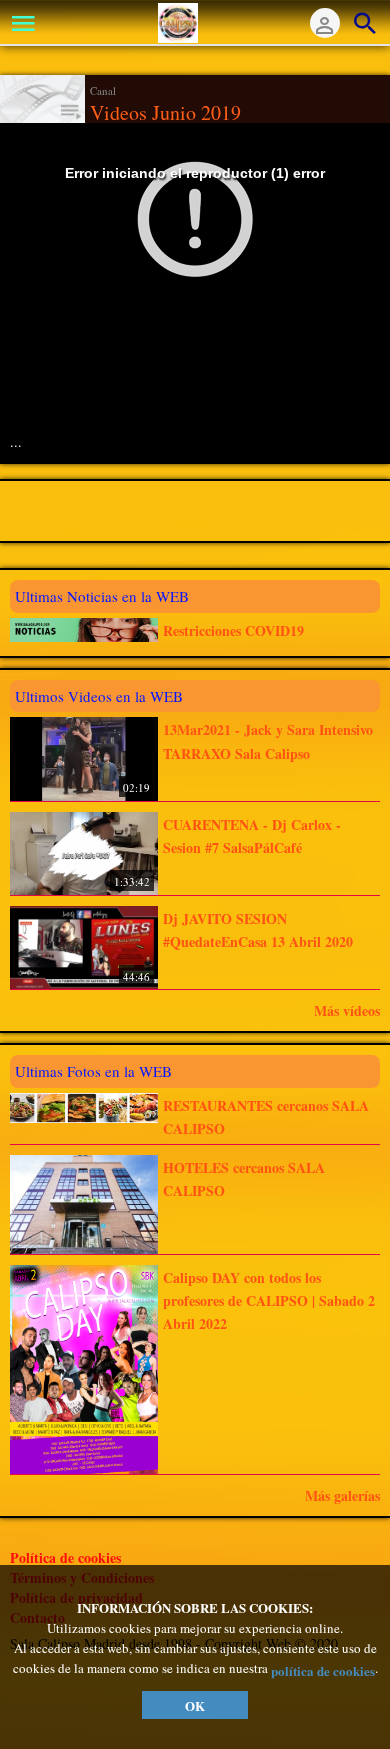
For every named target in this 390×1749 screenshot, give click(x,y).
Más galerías (342, 1495)
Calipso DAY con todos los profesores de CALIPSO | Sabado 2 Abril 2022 (269, 1301)
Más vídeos (347, 1010)
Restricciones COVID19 (233, 630)
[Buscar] (365, 23)
